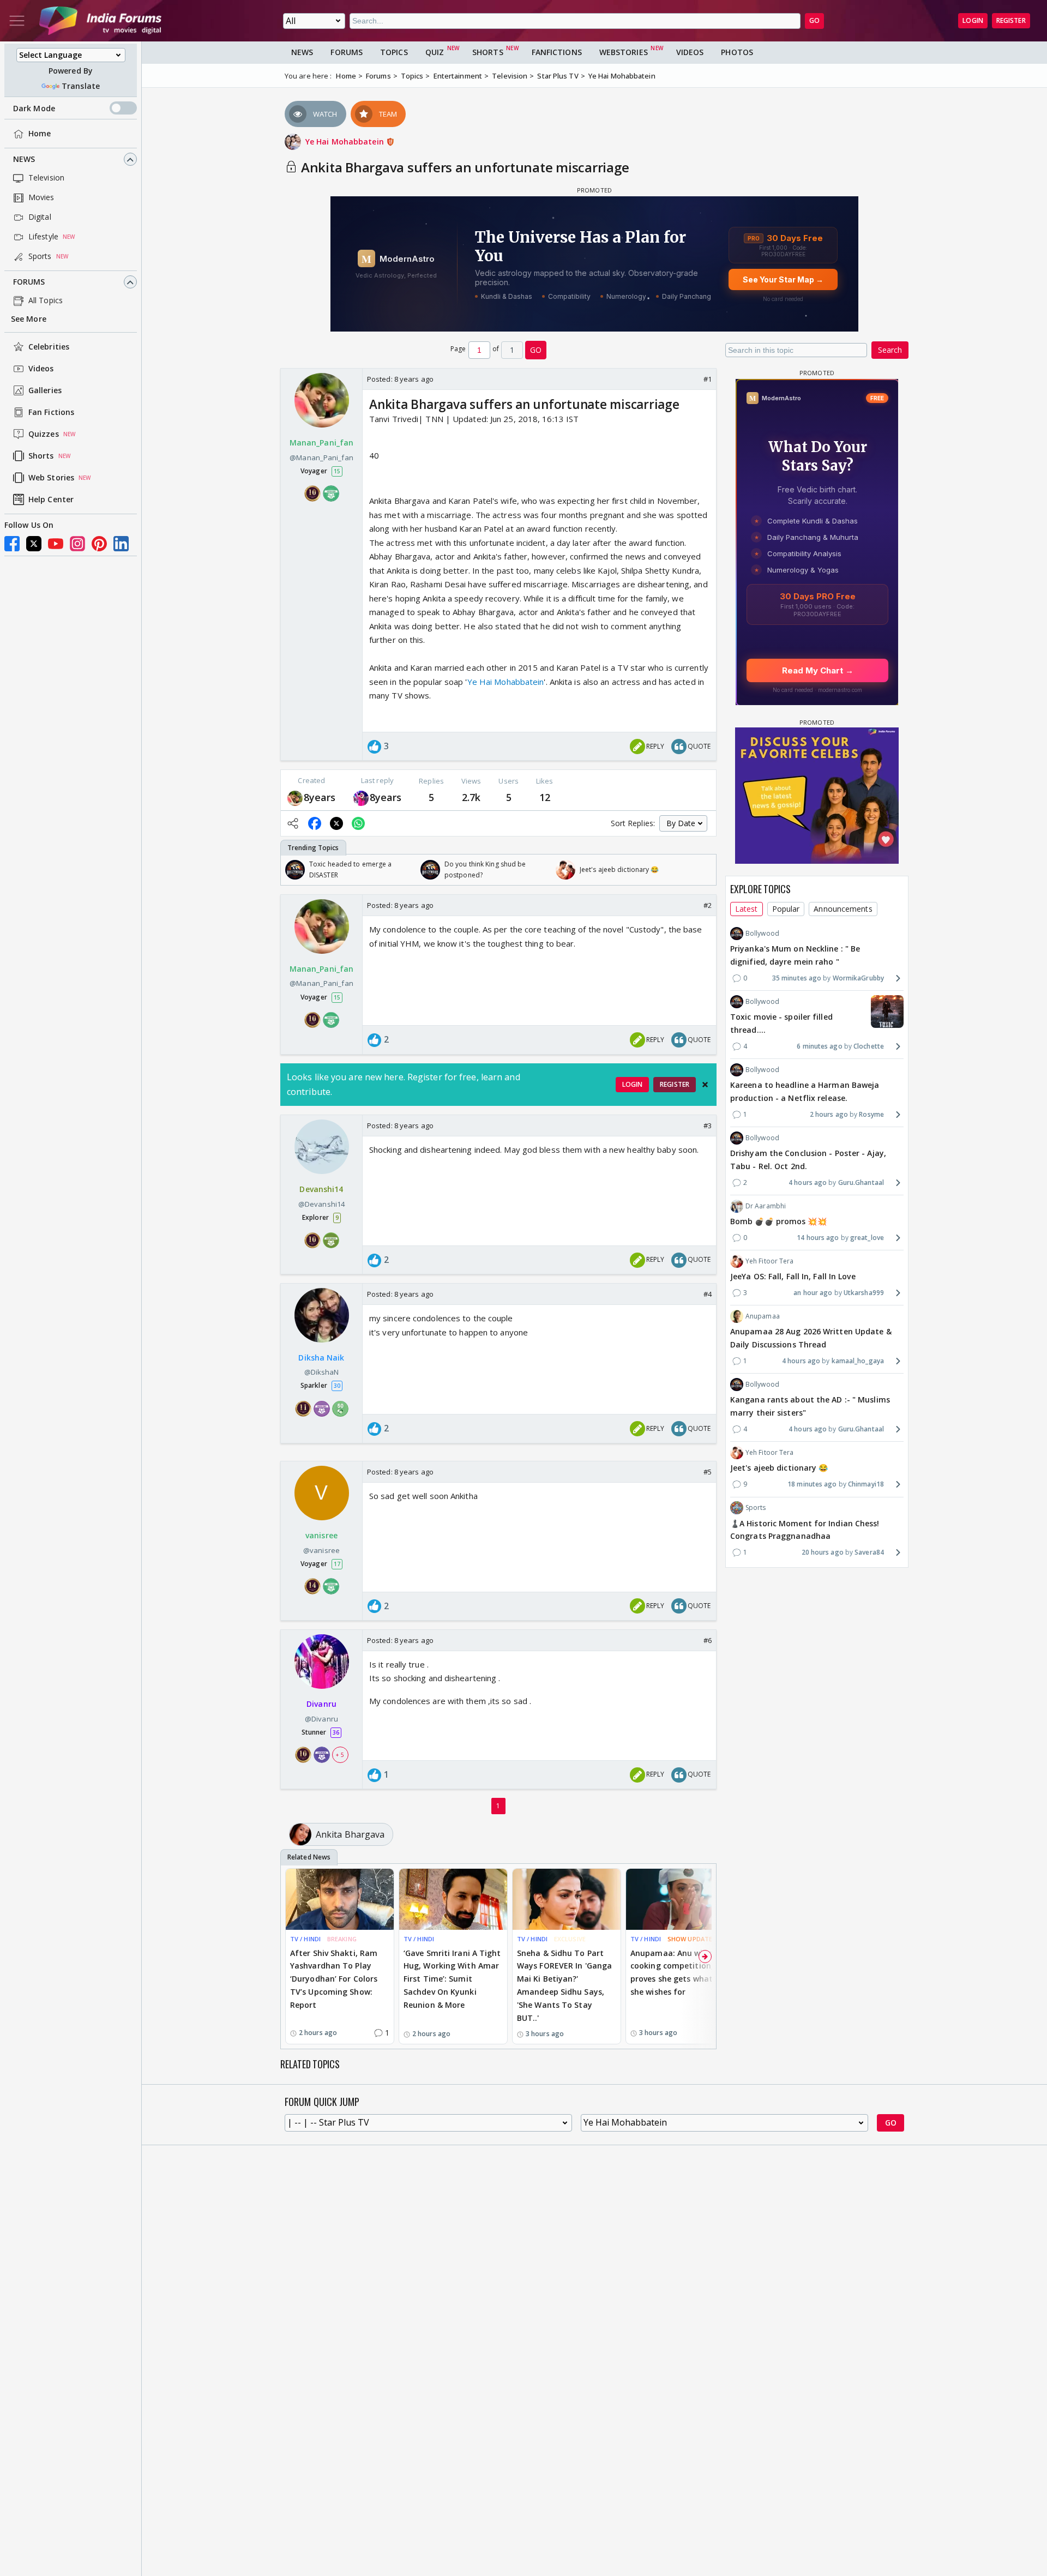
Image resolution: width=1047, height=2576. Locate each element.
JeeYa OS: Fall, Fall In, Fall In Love (793, 1276)
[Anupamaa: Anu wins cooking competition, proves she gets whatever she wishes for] (680, 1899)
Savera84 (869, 1552)
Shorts (41, 456)
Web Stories (51, 478)
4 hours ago (808, 1182)
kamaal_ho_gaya (858, 1361)
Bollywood (762, 933)
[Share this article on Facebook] (315, 823)
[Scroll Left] (292, 870)
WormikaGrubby (858, 977)
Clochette (869, 1046)
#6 (708, 1640)
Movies (41, 198)
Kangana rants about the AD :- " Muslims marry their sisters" (810, 1406)
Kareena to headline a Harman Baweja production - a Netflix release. (805, 1091)
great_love (867, 1238)
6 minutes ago (819, 1046)
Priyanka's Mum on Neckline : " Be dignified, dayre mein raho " (795, 955)
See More (29, 319)
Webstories (624, 52)
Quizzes (44, 434)
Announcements (843, 909)
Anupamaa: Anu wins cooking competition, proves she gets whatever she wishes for (679, 1972)
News (24, 160)
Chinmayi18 (866, 1484)
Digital (40, 217)
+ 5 (340, 1755)
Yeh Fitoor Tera (770, 1261)
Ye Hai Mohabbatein (346, 142)
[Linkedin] (121, 544)
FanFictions (557, 52)
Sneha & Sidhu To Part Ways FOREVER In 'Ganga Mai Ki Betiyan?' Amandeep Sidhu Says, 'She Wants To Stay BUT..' (564, 1985)
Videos (41, 369)
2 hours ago (829, 1114)
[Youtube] (56, 544)
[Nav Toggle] (17, 21)
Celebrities (49, 347)
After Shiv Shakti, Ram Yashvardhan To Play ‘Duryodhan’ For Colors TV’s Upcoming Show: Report (334, 1979)
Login (973, 20)
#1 (708, 379)
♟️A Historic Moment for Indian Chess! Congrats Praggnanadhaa (805, 1529)
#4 (708, 1294)
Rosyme (871, 1114)
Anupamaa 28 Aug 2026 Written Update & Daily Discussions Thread (811, 1338)
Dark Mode (34, 108)
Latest (747, 909)
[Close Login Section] (705, 1085)
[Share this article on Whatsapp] (358, 823)
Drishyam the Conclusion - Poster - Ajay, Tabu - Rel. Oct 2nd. (808, 1160)
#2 (708, 905)
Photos (737, 52)
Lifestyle (43, 237)
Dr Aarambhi (766, 1206)
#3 (708, 1126)
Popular (786, 909)
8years (320, 797)
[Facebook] (12, 544)
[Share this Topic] (293, 823)
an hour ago (813, 1293)
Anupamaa (763, 1316)
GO (814, 20)
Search (890, 350)
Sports (40, 257)
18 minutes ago (812, 1484)
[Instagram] (77, 544)
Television (46, 178)
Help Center (51, 500)
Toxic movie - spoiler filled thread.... (781, 1023)
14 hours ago (818, 1238)
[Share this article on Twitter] (336, 823)
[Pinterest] (99, 544)
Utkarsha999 (864, 1293)
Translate (81, 86)
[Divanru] (361, 798)
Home (40, 134)
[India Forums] (100, 21)
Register (1011, 20)
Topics (394, 52)
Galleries (45, 391)
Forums (29, 282)
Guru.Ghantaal (861, 1182)
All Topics (46, 301)
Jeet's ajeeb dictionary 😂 (779, 1468)
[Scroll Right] (705, 870)
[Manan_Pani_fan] (295, 798)
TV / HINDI (305, 1939)
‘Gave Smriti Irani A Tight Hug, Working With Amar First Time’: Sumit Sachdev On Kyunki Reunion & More (452, 1979)
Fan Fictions (51, 413)
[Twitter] (34, 544)
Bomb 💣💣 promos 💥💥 (778, 1221)
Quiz (435, 52)
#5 (708, 1472)
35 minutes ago (797, 977)
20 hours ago (823, 1552)
